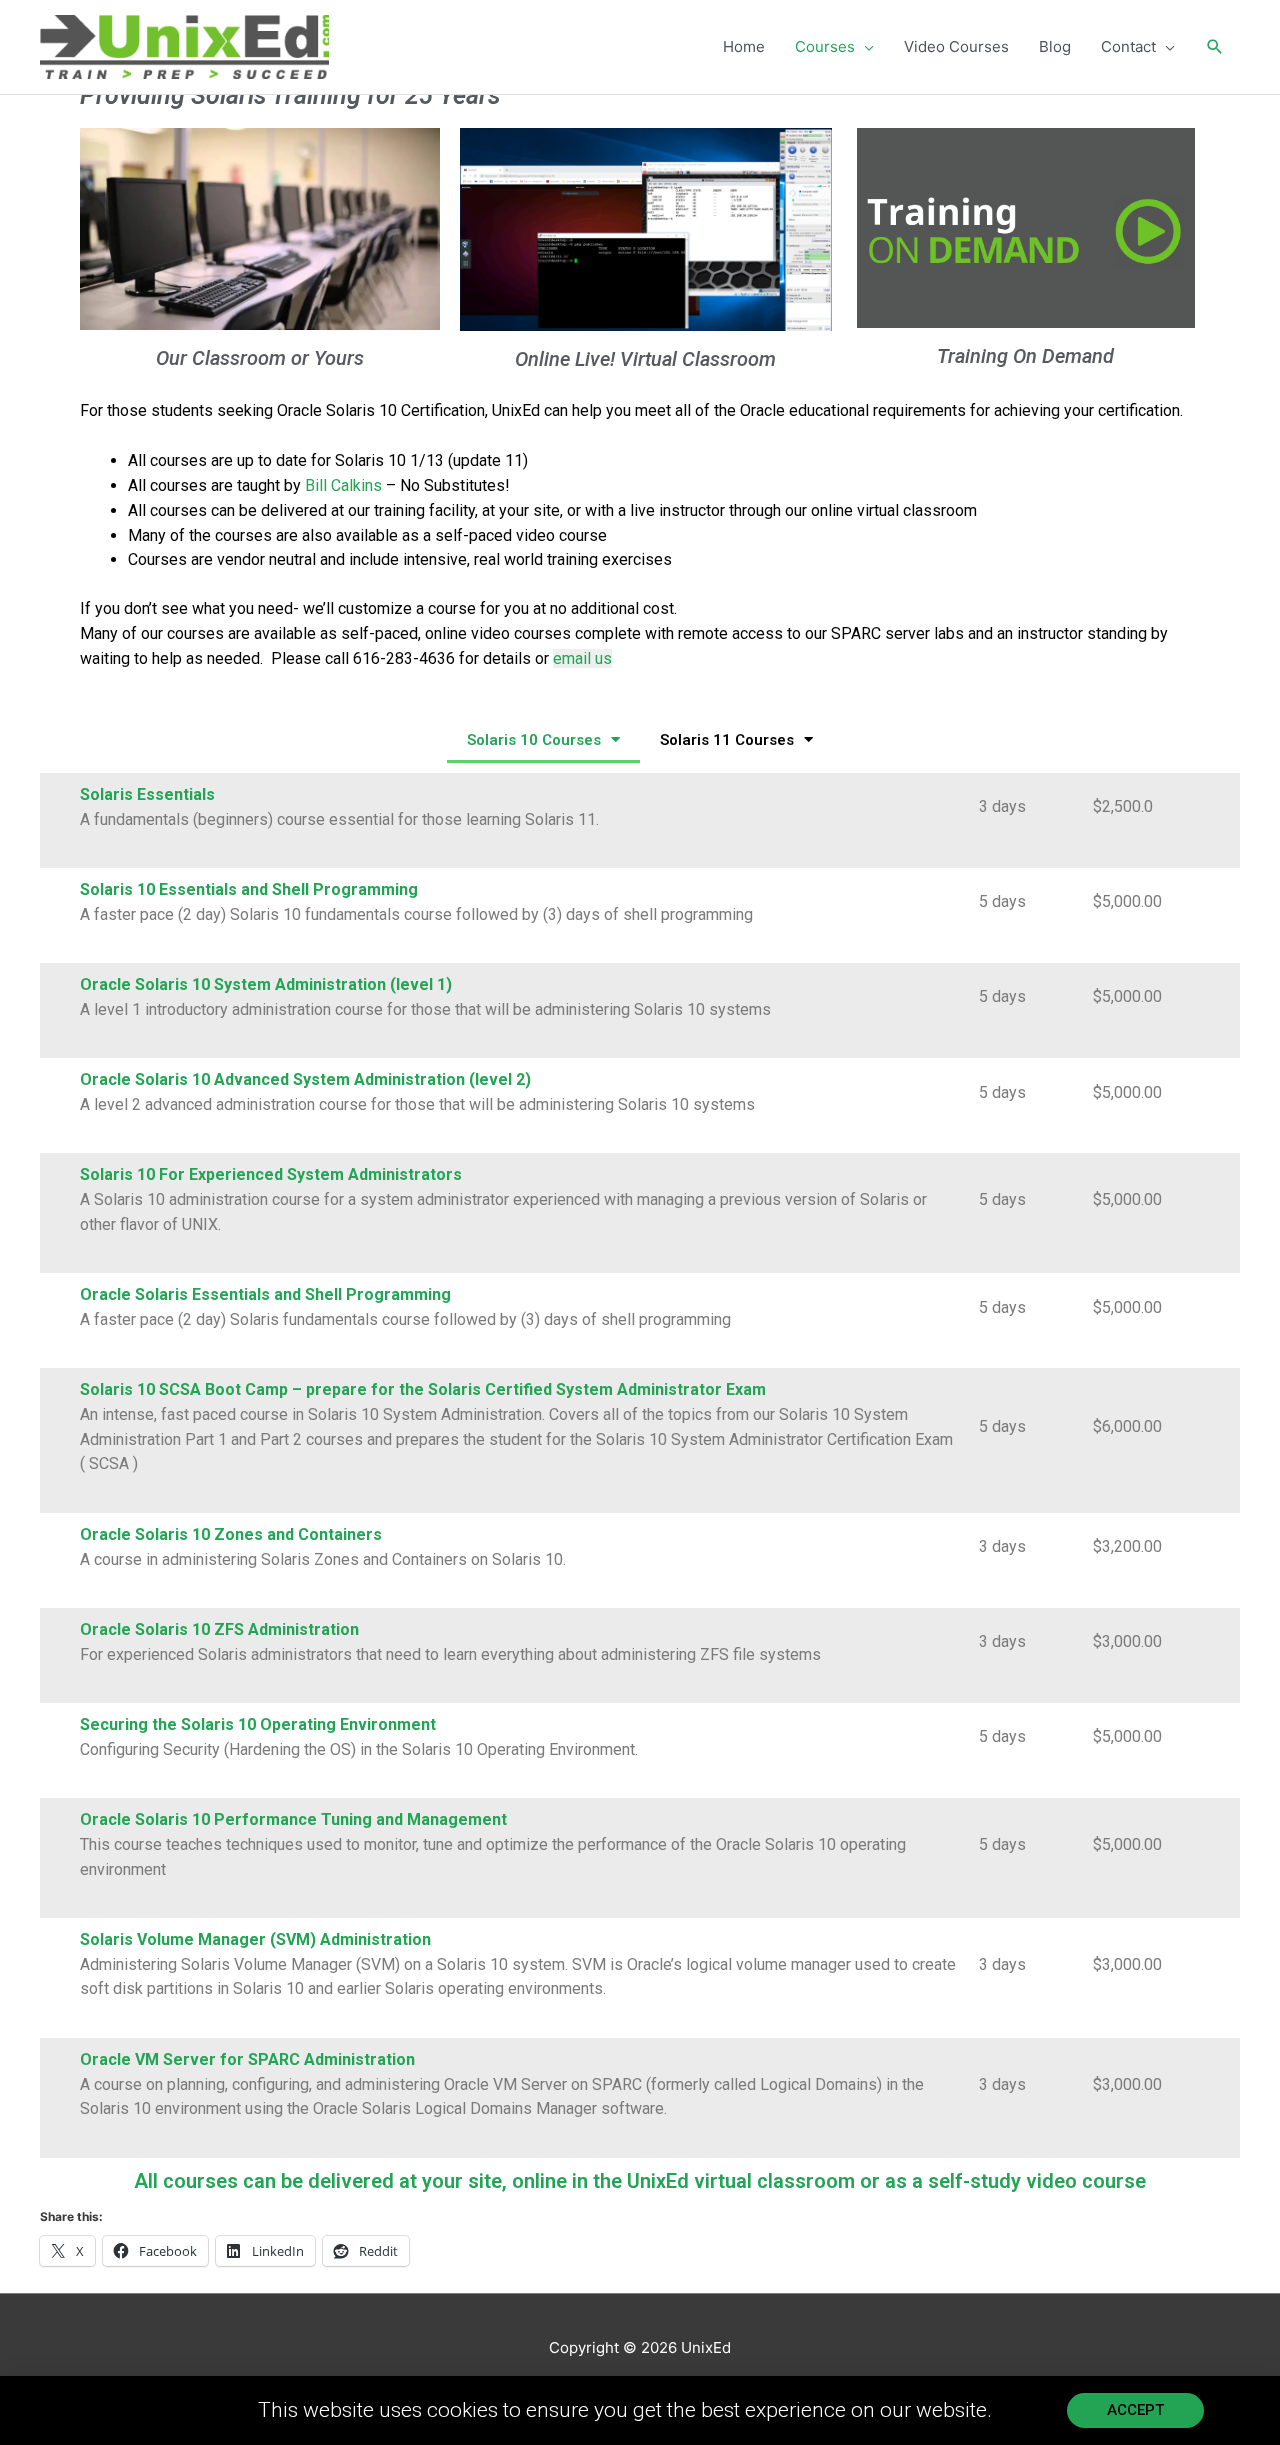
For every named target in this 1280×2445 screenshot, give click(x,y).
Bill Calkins (343, 485)
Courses (825, 46)
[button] (1215, 47)
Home (744, 46)
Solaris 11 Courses (727, 740)
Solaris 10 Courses (534, 740)
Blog (1055, 46)
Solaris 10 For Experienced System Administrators (271, 1174)
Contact (1128, 46)
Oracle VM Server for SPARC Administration (247, 2059)
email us (582, 658)
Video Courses (956, 46)
